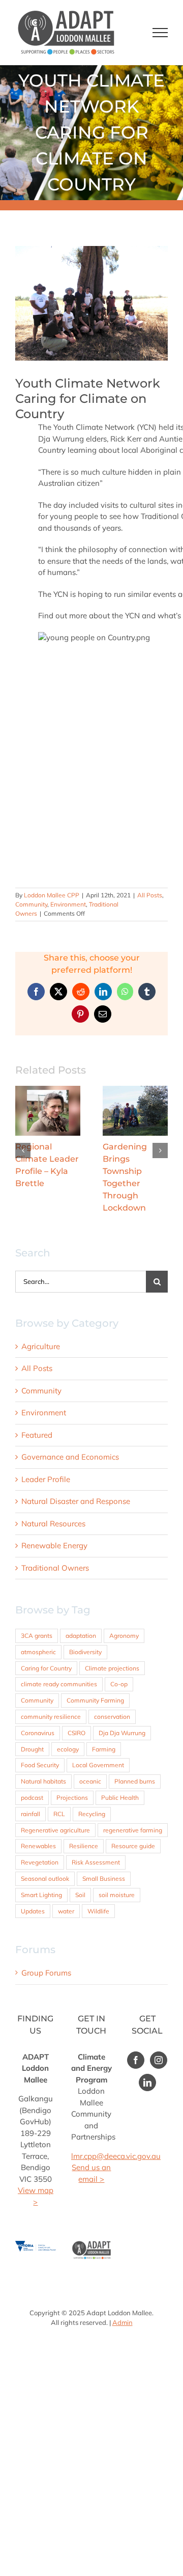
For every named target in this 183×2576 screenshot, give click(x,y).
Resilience (84, 1821)
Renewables (38, 1821)
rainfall (30, 1789)
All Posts (150, 895)
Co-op (119, 1660)
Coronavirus (38, 1708)
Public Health (120, 1773)
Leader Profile (46, 1455)
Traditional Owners (55, 1543)
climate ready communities (59, 1660)
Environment (68, 904)
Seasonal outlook (45, 1854)
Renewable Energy (54, 1521)
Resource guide (133, 1821)
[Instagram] (159, 2036)
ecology (68, 1725)
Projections (72, 1773)
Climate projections (112, 1644)
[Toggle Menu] (160, 33)
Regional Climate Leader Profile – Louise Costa (135, 1110)
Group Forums (46, 1948)
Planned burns (135, 1757)
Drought (32, 1725)
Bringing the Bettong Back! (48, 1110)
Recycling (92, 1789)
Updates (33, 1887)
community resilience (51, 1692)
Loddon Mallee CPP (52, 895)
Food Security (40, 1741)
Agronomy (124, 1611)
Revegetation (40, 1838)
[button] (23, 1138)
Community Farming (95, 1676)
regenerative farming (133, 1806)
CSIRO (77, 1708)
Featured (37, 1410)
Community (31, 904)
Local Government (98, 1741)
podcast (32, 1773)
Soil (80, 1870)
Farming (104, 1725)
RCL (59, 1789)
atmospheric (38, 1627)
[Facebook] (136, 2036)
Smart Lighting (41, 1870)
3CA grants (37, 1611)
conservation (112, 1692)
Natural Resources (53, 1499)
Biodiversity (85, 1627)
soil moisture (117, 1870)
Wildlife (98, 1887)
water (66, 1887)
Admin (123, 2298)
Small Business (104, 1854)
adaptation (81, 1611)
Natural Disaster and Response (76, 1477)
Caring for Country (46, 1644)
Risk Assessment (96, 1838)
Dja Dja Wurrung (122, 1708)
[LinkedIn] (147, 2058)
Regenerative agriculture (55, 1806)
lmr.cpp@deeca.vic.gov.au (116, 2132)
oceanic (90, 1757)
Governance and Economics (70, 1432)
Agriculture (41, 1322)
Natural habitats (43, 1757)
